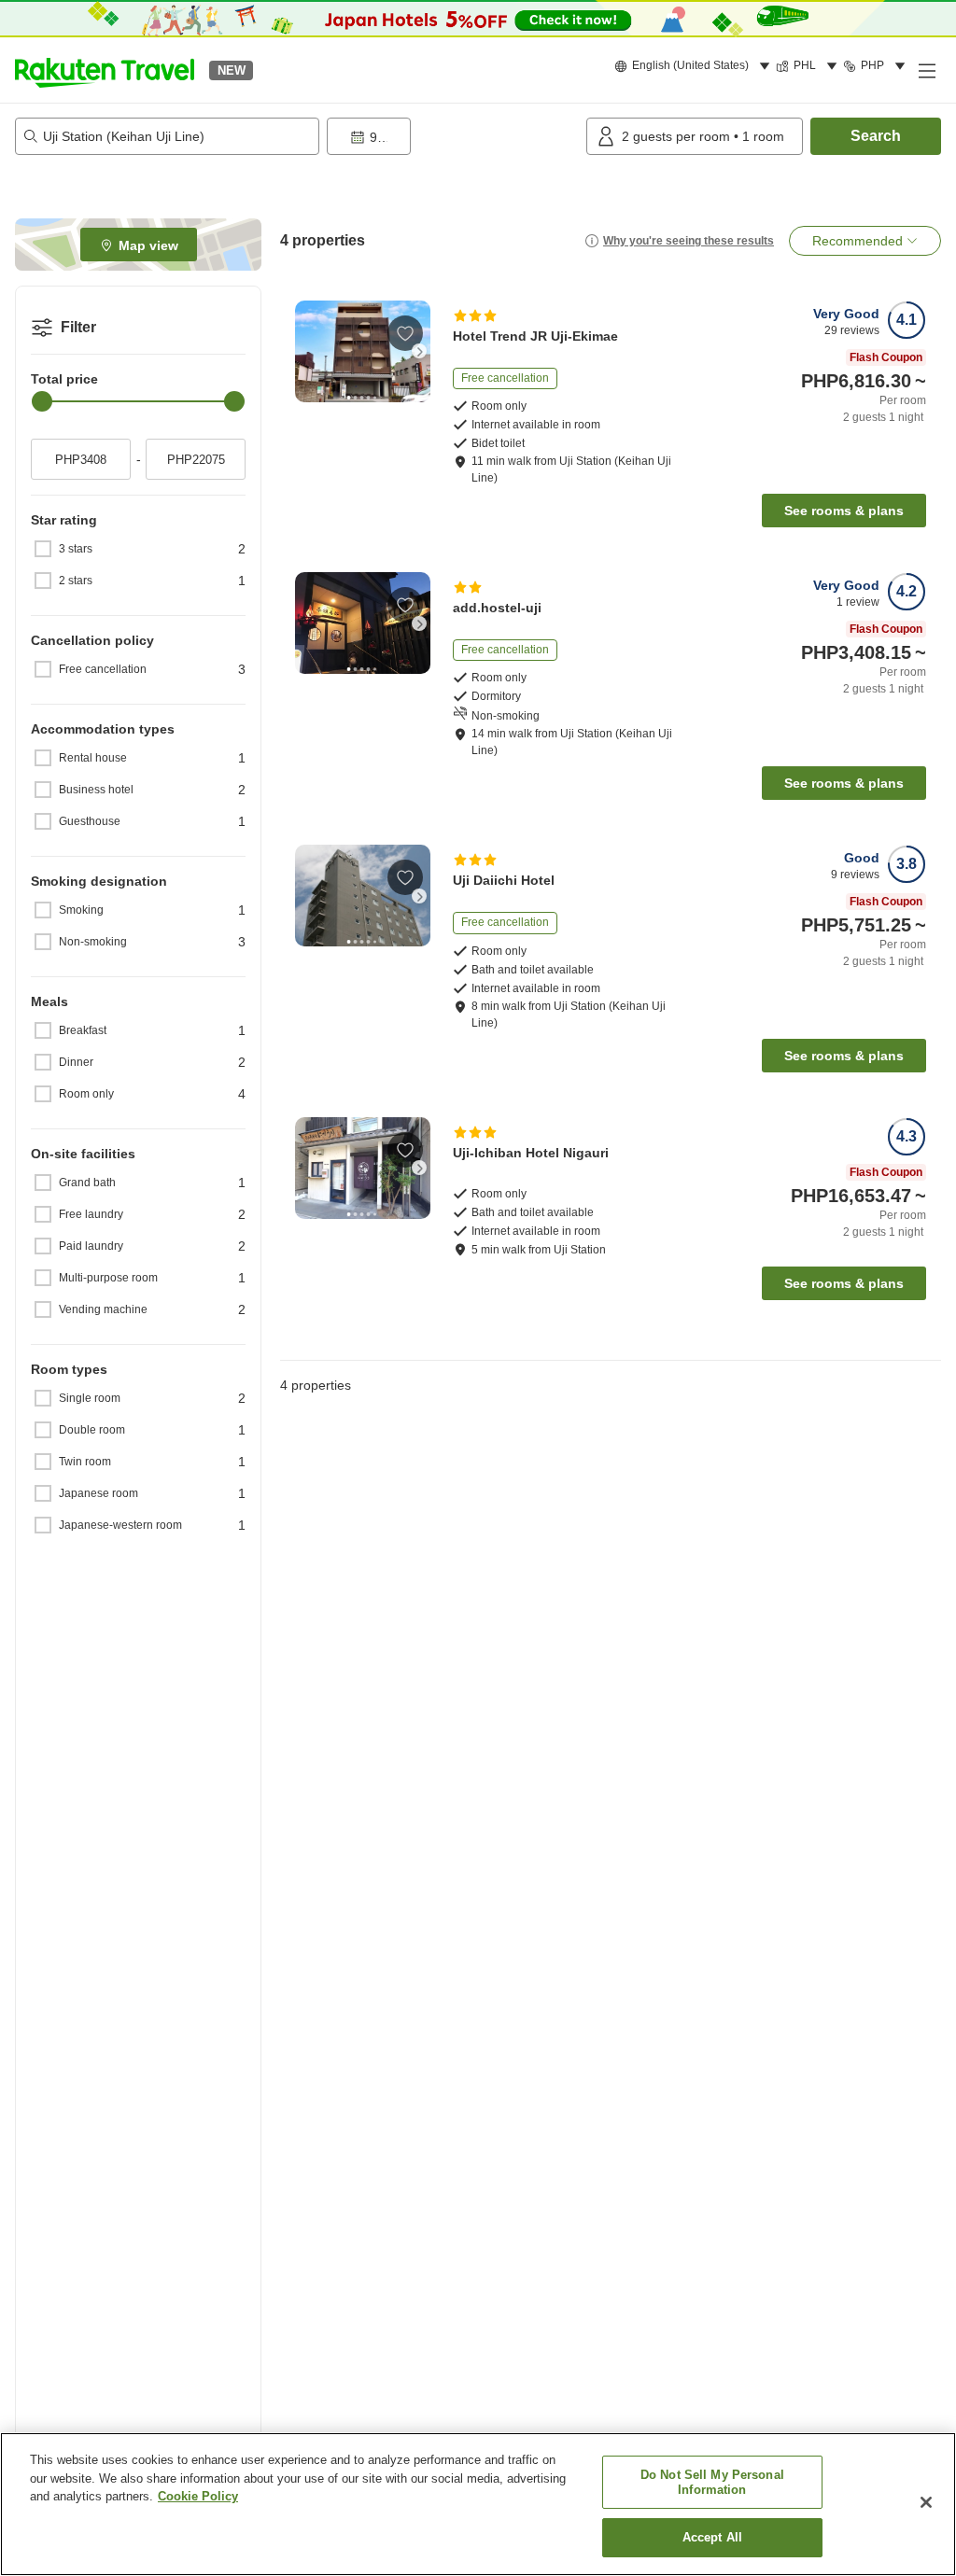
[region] (478, 2504)
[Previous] (306, 351)
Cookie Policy (198, 2496)
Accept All (712, 2537)
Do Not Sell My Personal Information (712, 2482)
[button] (105, 70)
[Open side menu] (926, 70)
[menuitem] (695, 66)
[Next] (419, 351)
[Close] (926, 2502)
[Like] (405, 333)
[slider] (42, 401)
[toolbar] (453, 136)
